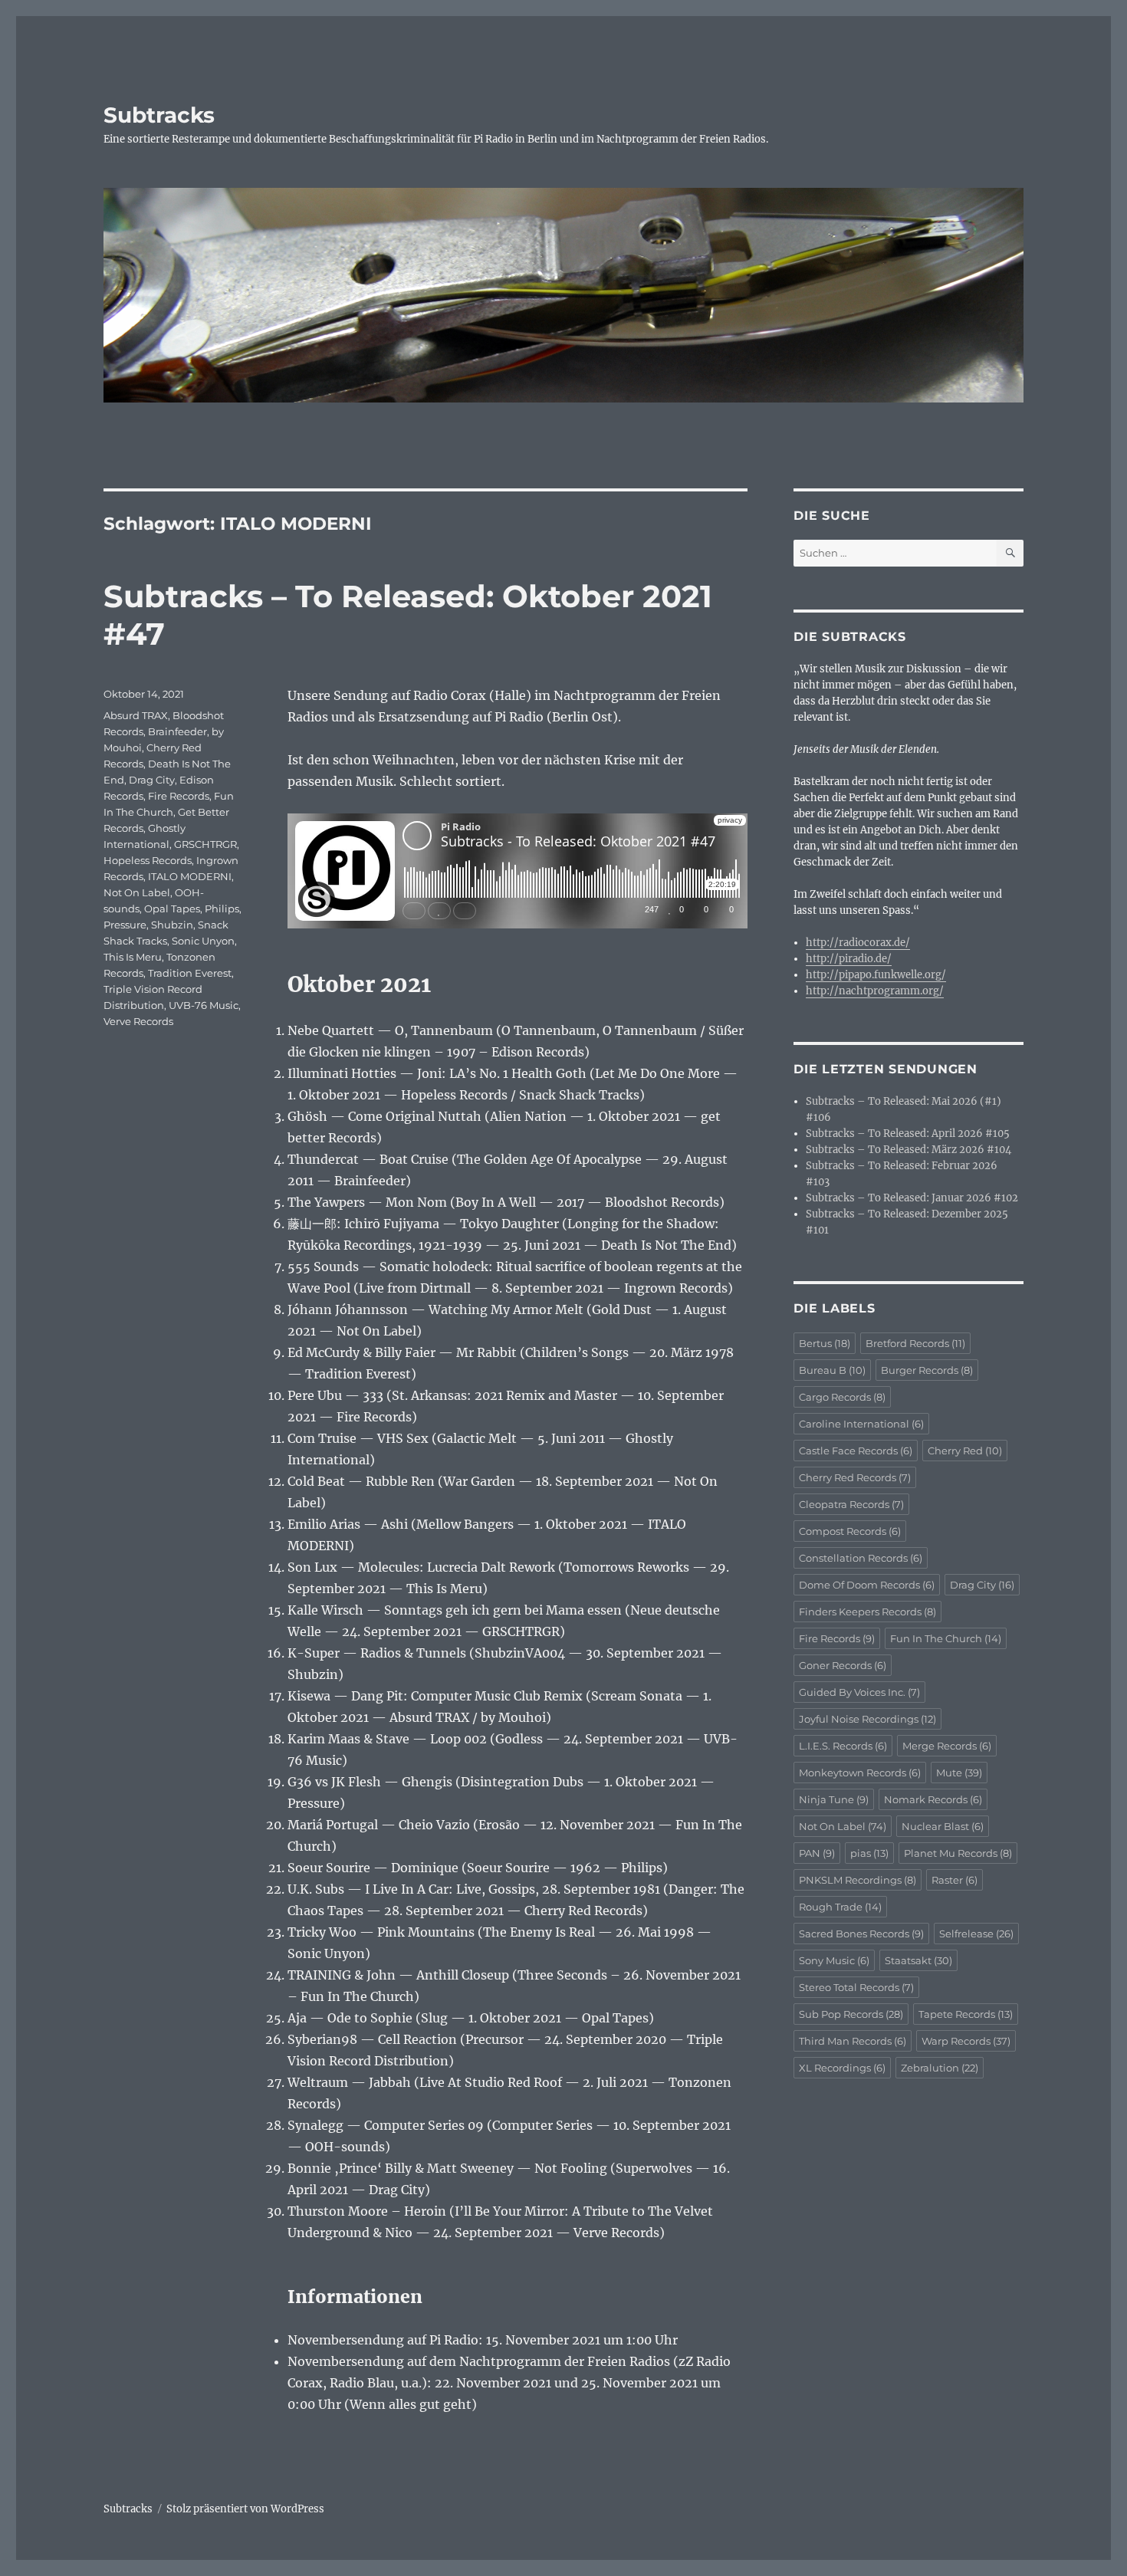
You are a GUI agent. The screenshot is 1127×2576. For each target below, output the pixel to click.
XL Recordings (842, 2068)
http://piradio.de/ (849, 959)
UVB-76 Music (204, 1005)
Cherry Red (965, 1451)
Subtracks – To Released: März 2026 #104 (909, 1150)
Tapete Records (966, 2014)
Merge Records (947, 1746)
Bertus (825, 1343)
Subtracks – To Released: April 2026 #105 (908, 1134)
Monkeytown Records (860, 1773)
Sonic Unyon (203, 941)
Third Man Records (853, 2041)
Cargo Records (842, 1397)
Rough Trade (840, 1907)
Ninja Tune (834, 1799)
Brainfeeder (177, 731)
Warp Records (966, 2041)
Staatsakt (918, 1960)
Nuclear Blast (943, 1826)
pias (869, 1853)
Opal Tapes (172, 909)
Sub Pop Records (851, 2014)
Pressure (125, 925)
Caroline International (861, 1424)
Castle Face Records (856, 1451)
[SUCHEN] (1010, 553)
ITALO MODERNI (190, 876)
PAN (817, 1853)
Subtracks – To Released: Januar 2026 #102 (912, 1198)
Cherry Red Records (855, 1477)
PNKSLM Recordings (858, 1880)
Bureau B (832, 1370)
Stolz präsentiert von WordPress (245, 2509)
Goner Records (843, 1665)
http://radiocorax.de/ (858, 943)
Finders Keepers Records (867, 1612)
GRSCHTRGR (205, 844)
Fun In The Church (946, 1638)
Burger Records (927, 1370)
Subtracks (159, 115)
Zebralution (940, 2068)
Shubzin (172, 925)
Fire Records (179, 796)
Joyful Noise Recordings (867, 1719)
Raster (955, 1880)
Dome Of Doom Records (867, 1585)
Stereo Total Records (856, 1987)
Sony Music (834, 1960)
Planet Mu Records (958, 1853)
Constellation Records (861, 1558)
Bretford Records (915, 1343)
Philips (222, 909)
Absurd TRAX (136, 715)
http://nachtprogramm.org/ (875, 991)
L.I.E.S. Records (843, 1746)
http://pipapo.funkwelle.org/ (876, 975)
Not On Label (137, 892)
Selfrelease (976, 1934)
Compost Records (850, 1531)
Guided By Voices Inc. (859, 1692)
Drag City (152, 780)
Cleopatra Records (851, 1504)
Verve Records (138, 1021)
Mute (959, 1773)
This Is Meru (133, 957)
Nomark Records (933, 1799)
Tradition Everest (190, 973)
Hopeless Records (148, 860)
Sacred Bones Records (861, 1934)
